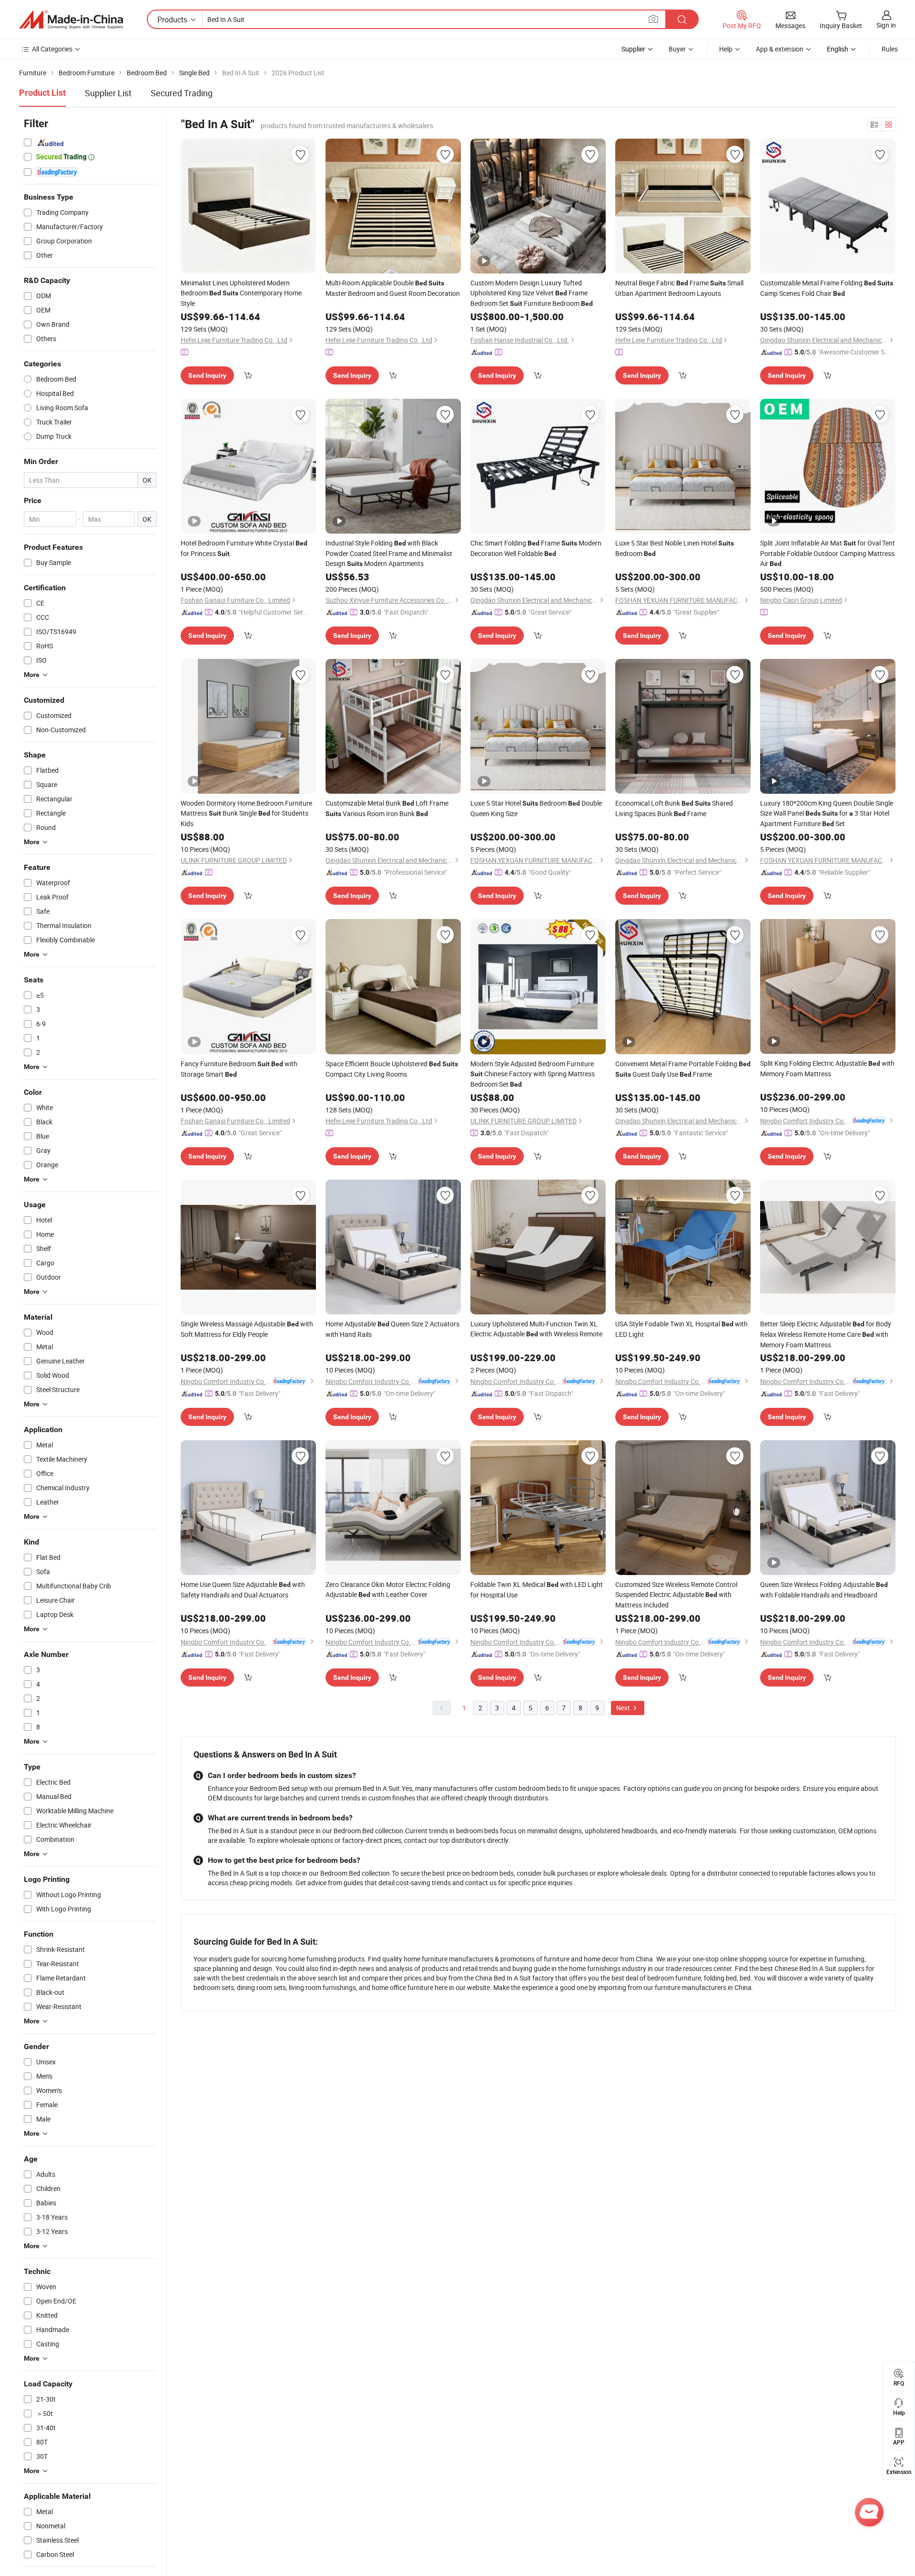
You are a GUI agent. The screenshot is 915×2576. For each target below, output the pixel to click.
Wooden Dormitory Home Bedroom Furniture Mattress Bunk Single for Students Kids (246, 813)
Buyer (677, 49)
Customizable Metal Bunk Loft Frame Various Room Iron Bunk (387, 808)
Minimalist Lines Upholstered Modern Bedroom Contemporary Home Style (241, 293)
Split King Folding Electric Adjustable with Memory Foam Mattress (827, 1068)
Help (726, 49)
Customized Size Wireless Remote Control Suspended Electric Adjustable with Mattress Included (676, 1595)
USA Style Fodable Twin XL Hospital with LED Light (681, 1329)
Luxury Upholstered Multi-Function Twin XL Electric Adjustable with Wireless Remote (536, 1329)
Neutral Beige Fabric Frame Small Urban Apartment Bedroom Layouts (679, 288)
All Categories (52, 49)
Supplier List (108, 93)
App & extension (780, 49)
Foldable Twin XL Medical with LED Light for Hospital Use (537, 1590)
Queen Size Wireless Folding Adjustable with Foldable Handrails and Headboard (824, 1590)
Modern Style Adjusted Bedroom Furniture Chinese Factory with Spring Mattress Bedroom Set (533, 1074)
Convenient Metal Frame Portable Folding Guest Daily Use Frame (683, 1069)
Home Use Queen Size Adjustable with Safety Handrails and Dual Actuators (243, 1590)
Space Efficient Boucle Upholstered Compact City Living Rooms (392, 1069)
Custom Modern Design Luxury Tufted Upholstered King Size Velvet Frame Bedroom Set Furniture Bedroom (532, 293)
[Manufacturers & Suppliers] (71, 20)
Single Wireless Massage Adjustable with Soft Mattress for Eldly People (247, 1329)
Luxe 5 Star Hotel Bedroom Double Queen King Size (536, 808)
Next (624, 1708)
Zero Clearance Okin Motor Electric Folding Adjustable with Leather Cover (388, 1589)
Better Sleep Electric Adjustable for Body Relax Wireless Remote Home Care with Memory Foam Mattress (826, 1334)
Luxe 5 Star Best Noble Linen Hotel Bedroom (675, 548)
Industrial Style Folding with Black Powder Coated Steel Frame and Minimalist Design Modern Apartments (389, 553)
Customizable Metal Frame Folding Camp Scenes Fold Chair (827, 288)
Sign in (886, 25)
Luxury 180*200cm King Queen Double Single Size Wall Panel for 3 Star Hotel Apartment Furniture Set (827, 813)
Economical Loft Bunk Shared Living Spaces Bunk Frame (674, 808)
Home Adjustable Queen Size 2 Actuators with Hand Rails (392, 1329)
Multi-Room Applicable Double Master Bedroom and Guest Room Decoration (393, 288)
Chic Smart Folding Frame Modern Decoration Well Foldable (536, 548)
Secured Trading (182, 93)
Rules (890, 49)
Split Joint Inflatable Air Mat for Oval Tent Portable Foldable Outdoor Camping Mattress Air (828, 553)
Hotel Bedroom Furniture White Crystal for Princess (244, 548)
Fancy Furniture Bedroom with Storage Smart (239, 1069)
